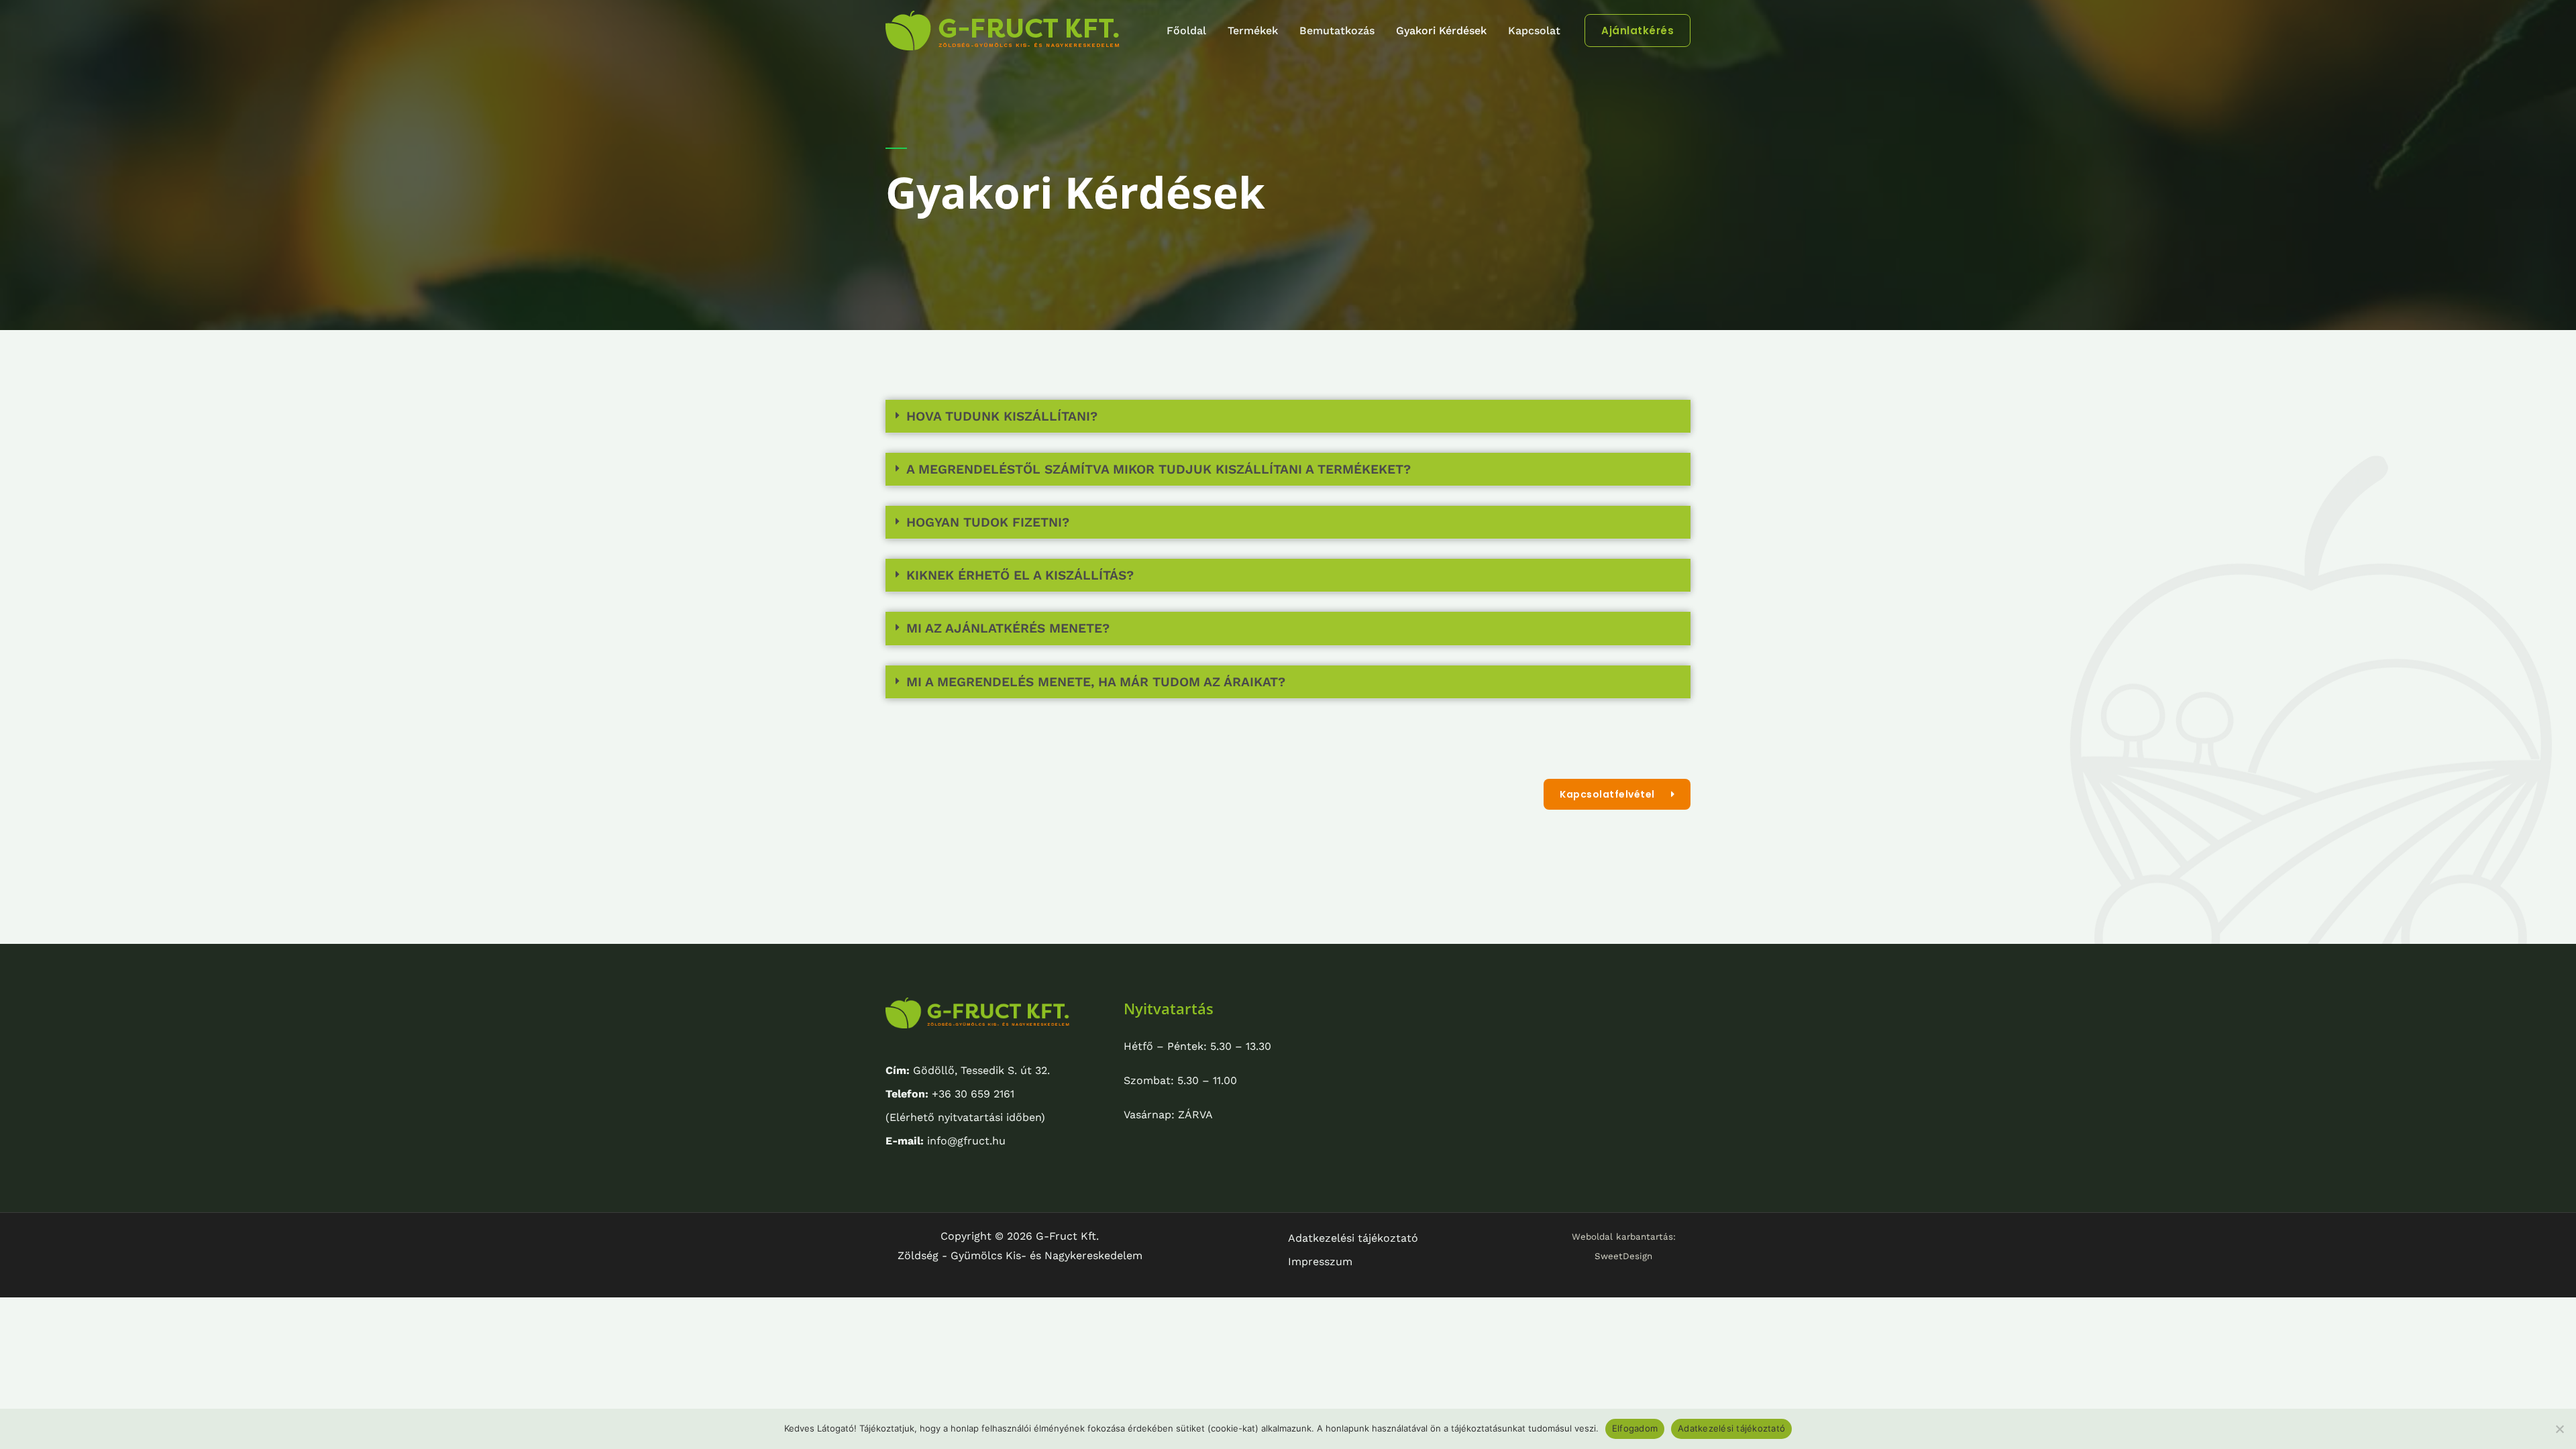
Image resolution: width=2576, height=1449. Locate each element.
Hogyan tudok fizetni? (988, 522)
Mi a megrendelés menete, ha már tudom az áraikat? (1096, 682)
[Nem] (2559, 1429)
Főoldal (1186, 31)
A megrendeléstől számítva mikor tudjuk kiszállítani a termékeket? (1159, 469)
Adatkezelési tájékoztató (1353, 1238)
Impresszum (1320, 1262)
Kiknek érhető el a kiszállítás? (1020, 575)
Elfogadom (1635, 1428)
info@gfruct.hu (946, 1141)
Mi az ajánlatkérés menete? (1008, 628)
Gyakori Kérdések (1441, 31)
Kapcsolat (1534, 31)
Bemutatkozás (1337, 31)
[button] (1638, 31)
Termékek (1253, 31)
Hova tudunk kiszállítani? (1002, 416)
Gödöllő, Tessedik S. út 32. (968, 1070)
